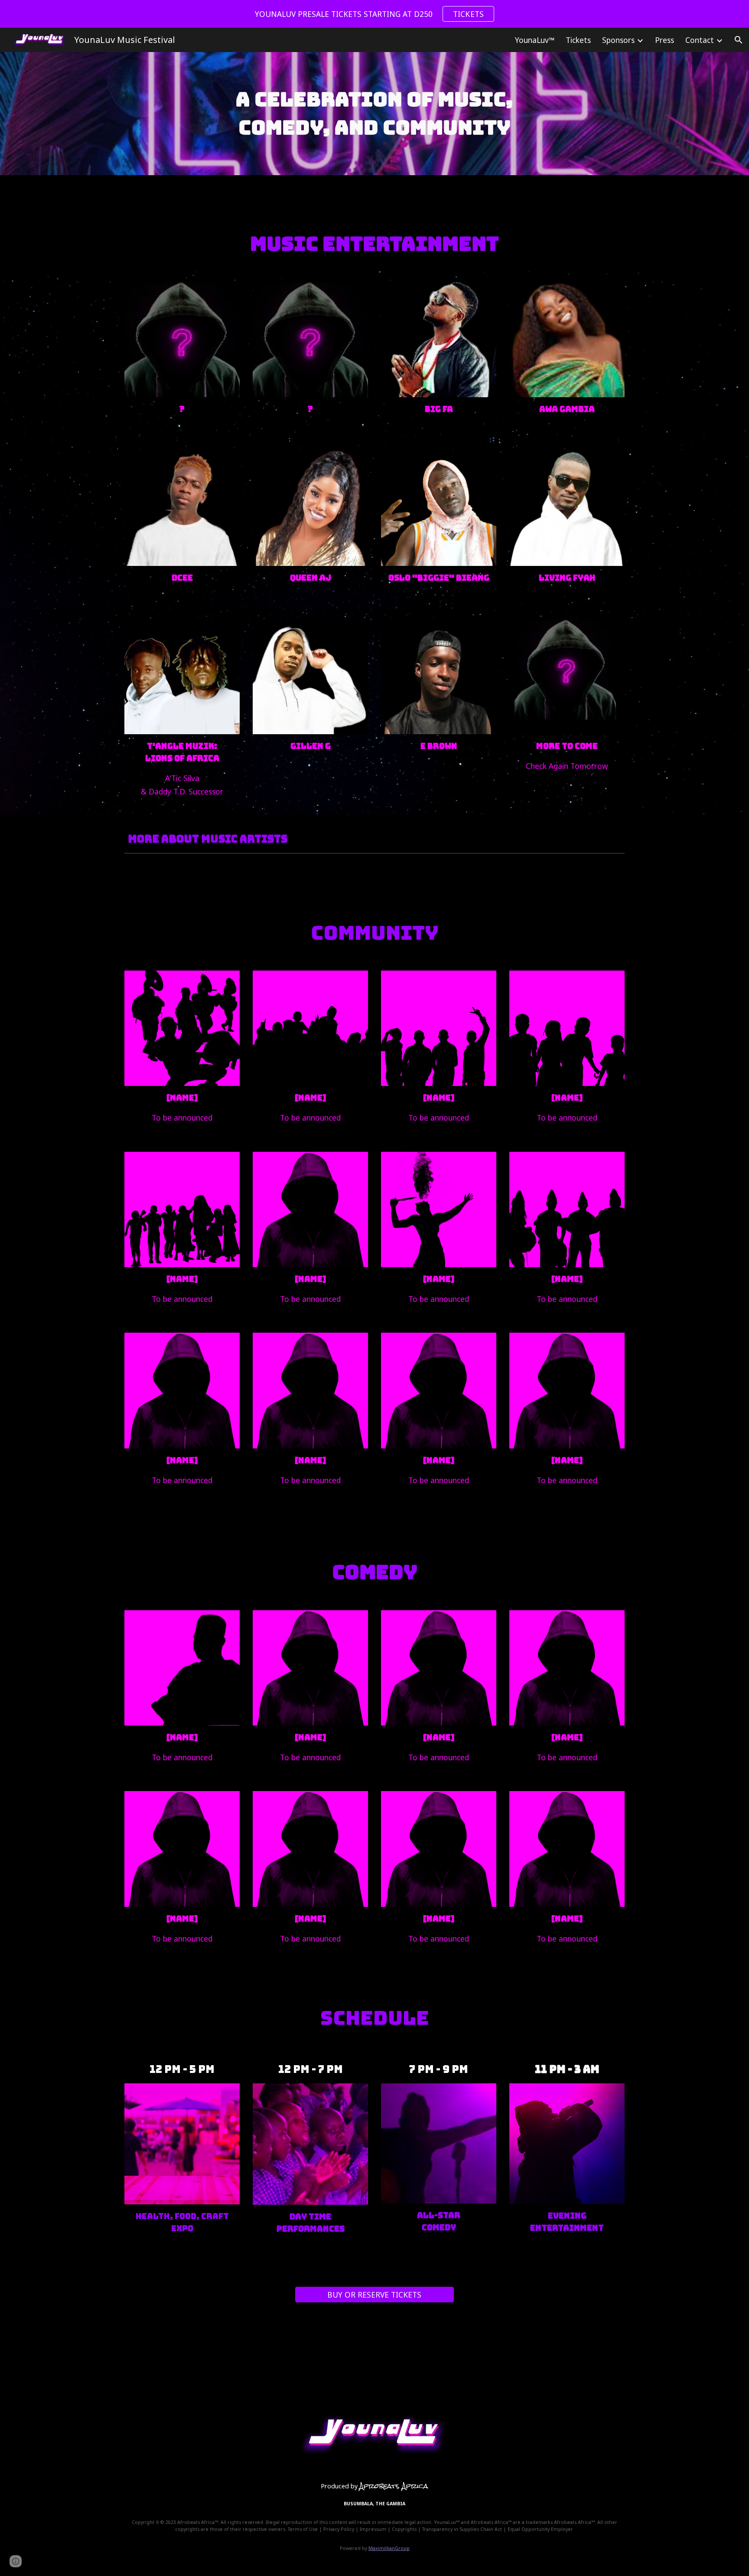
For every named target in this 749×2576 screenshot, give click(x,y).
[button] (739, 40)
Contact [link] (700, 40)
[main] (374, 114)
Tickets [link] (578, 40)
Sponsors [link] (618, 40)
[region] (374, 14)
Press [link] (664, 40)
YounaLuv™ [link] (535, 40)
